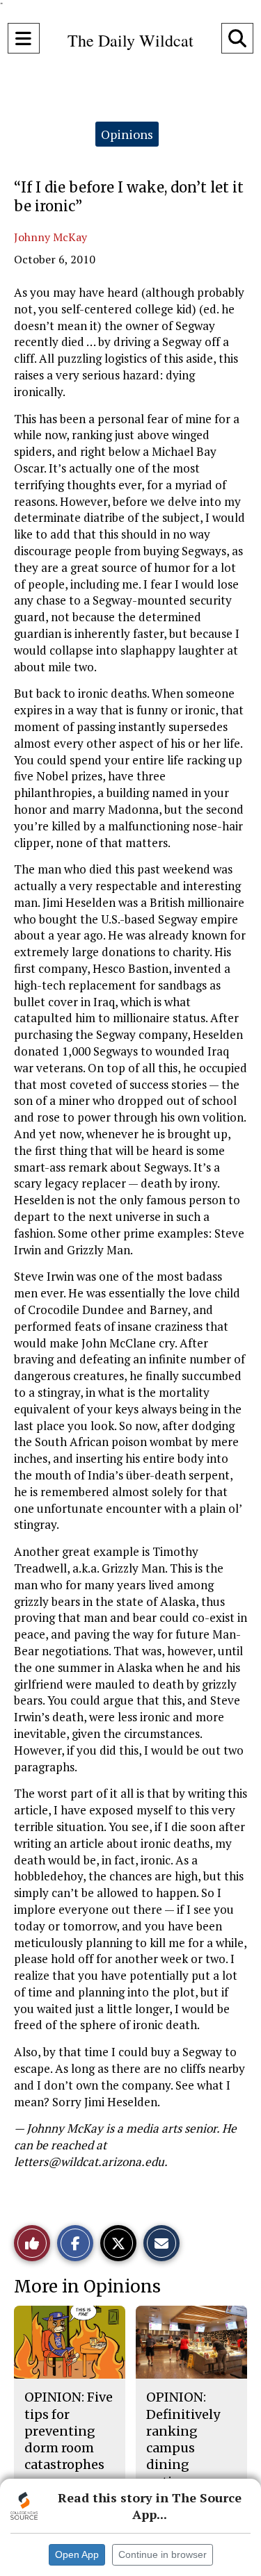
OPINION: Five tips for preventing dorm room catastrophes (69, 2431)
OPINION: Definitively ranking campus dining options (183, 2439)
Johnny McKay (50, 237)
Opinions (127, 134)
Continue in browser (163, 2554)
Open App (77, 2554)
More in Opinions (87, 2287)
